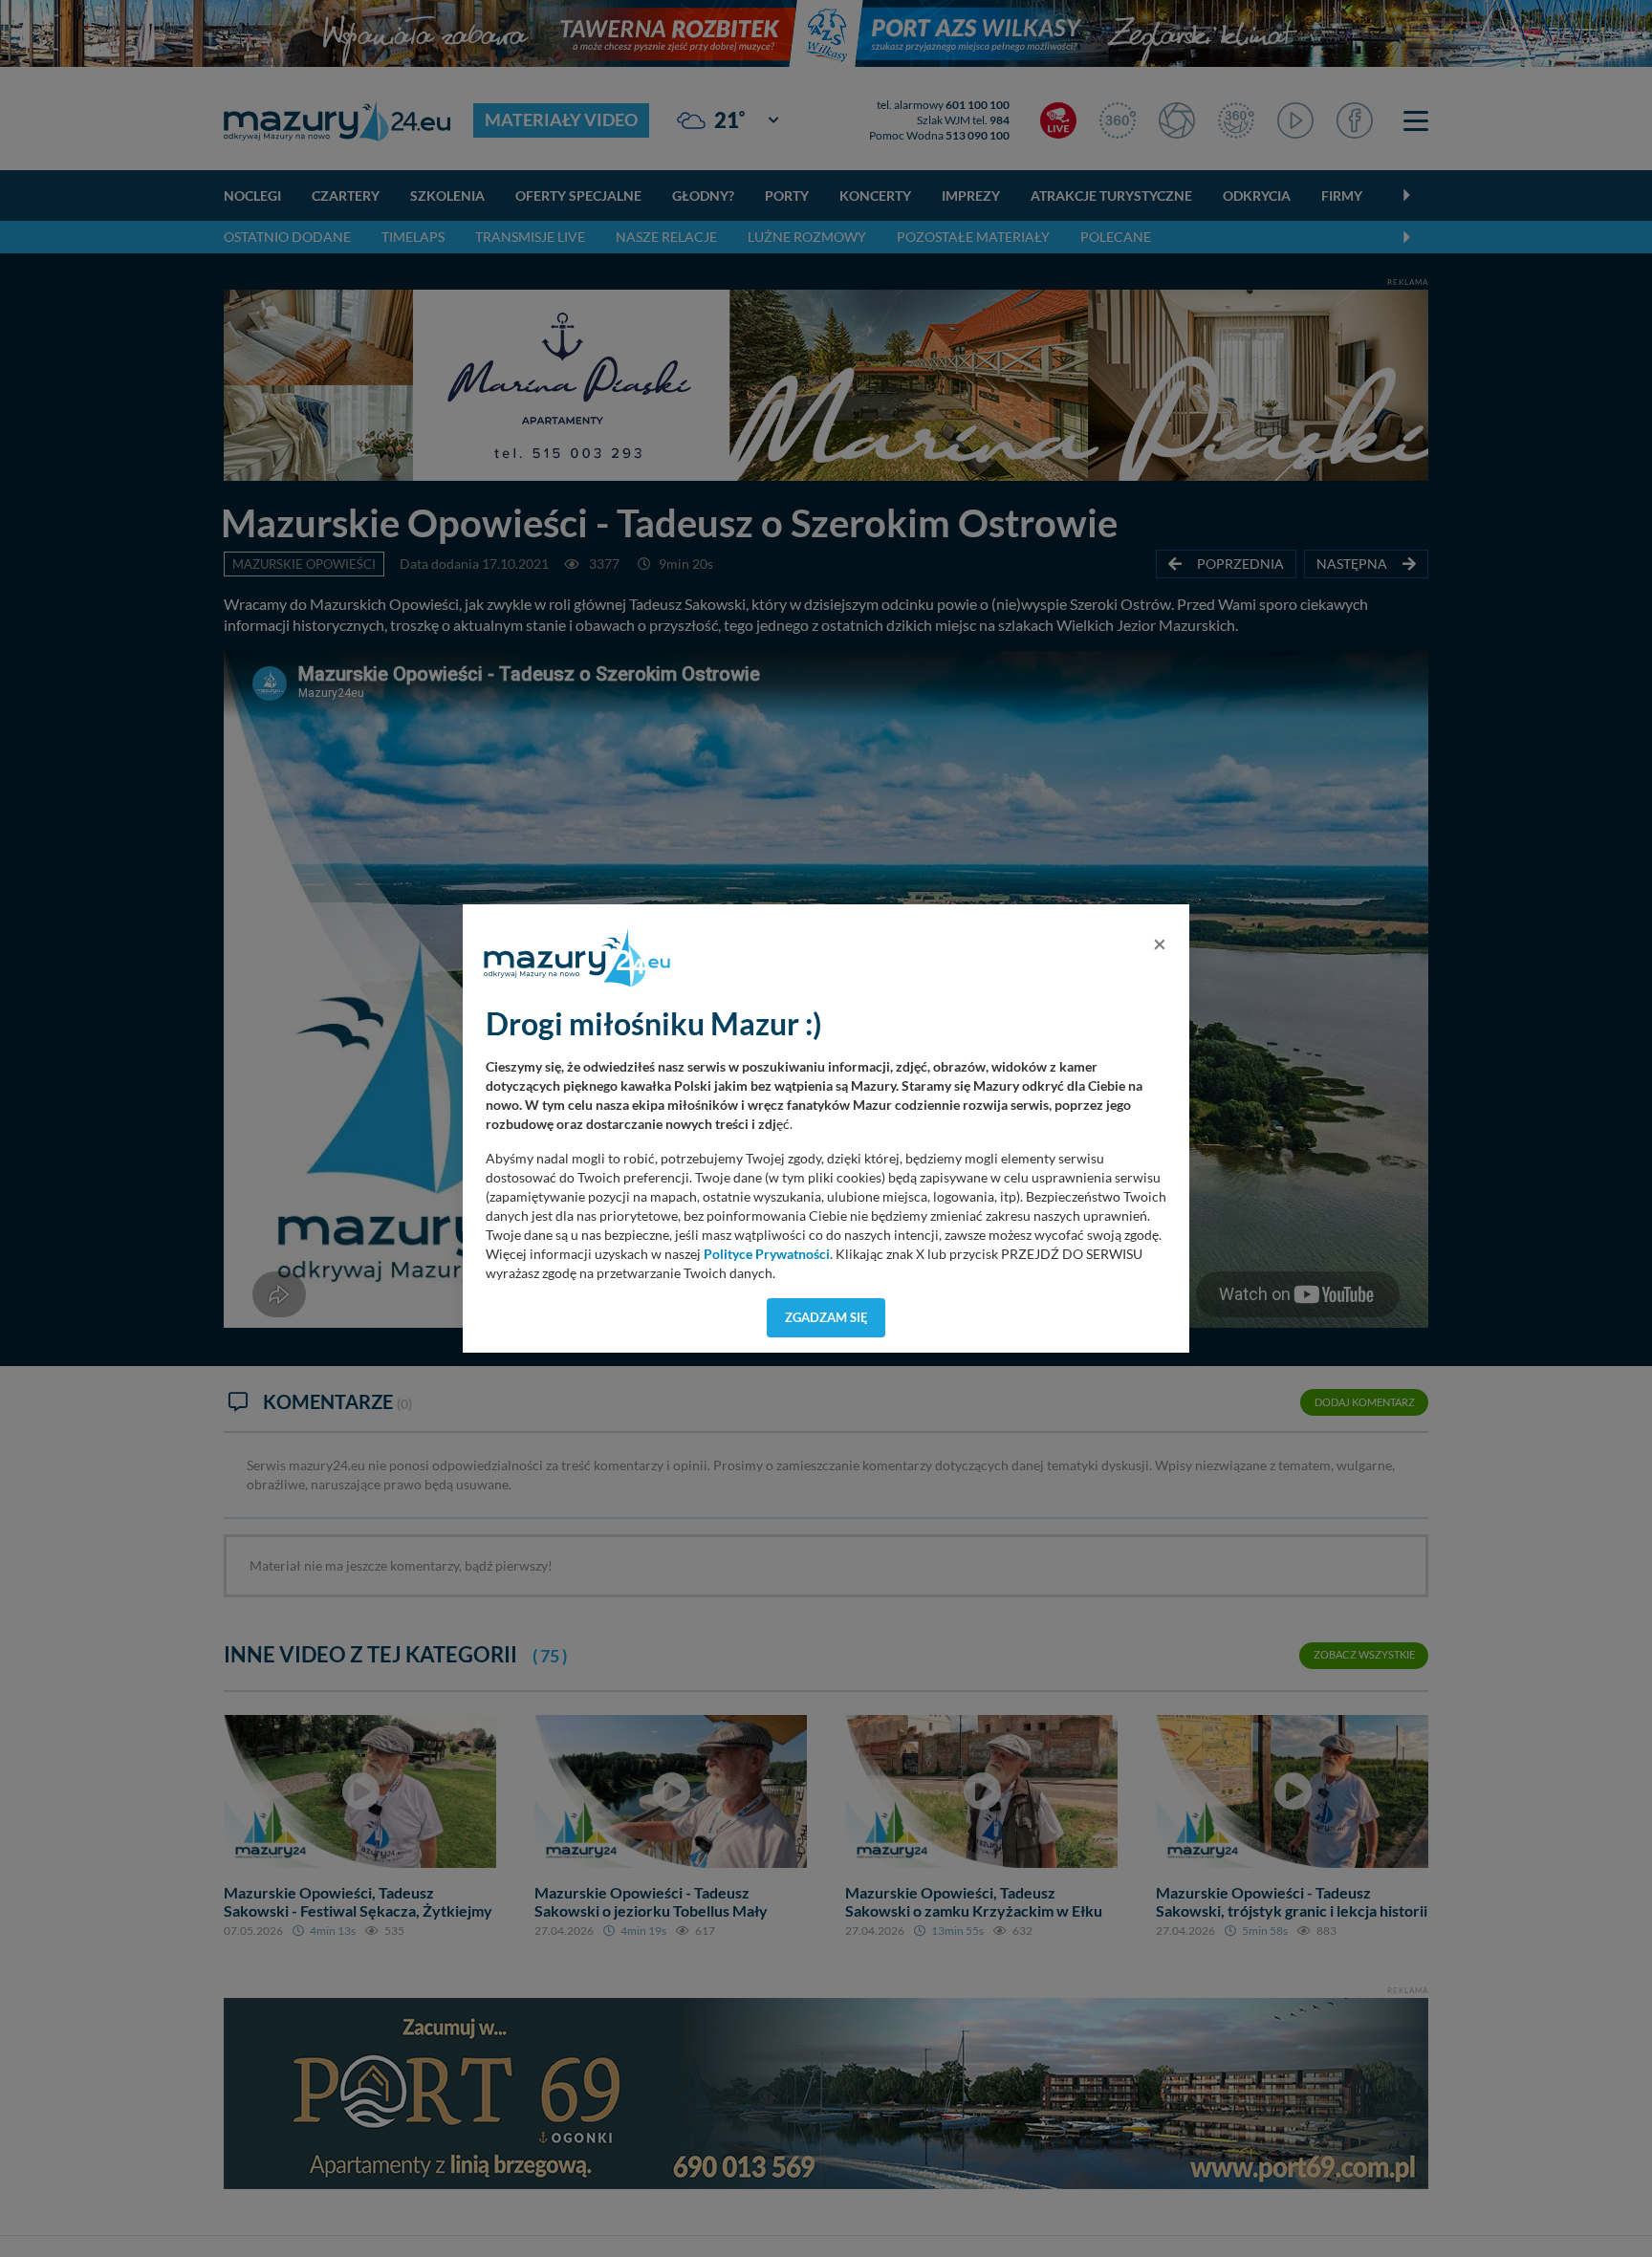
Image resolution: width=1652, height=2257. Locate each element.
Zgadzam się (826, 1317)
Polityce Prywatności (767, 1254)
